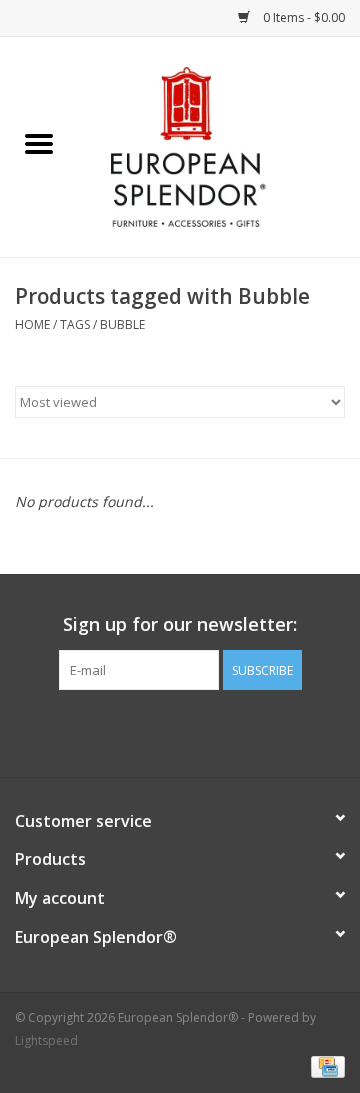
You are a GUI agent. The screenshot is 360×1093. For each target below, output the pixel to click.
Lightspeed (46, 1040)
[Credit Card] (324, 1065)
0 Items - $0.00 (302, 17)
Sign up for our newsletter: (180, 624)
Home (32, 324)
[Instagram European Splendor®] (216, 731)
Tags (75, 324)
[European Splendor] (219, 145)
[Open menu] (39, 143)
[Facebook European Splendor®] (144, 731)
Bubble (122, 324)
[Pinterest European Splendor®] (180, 731)
